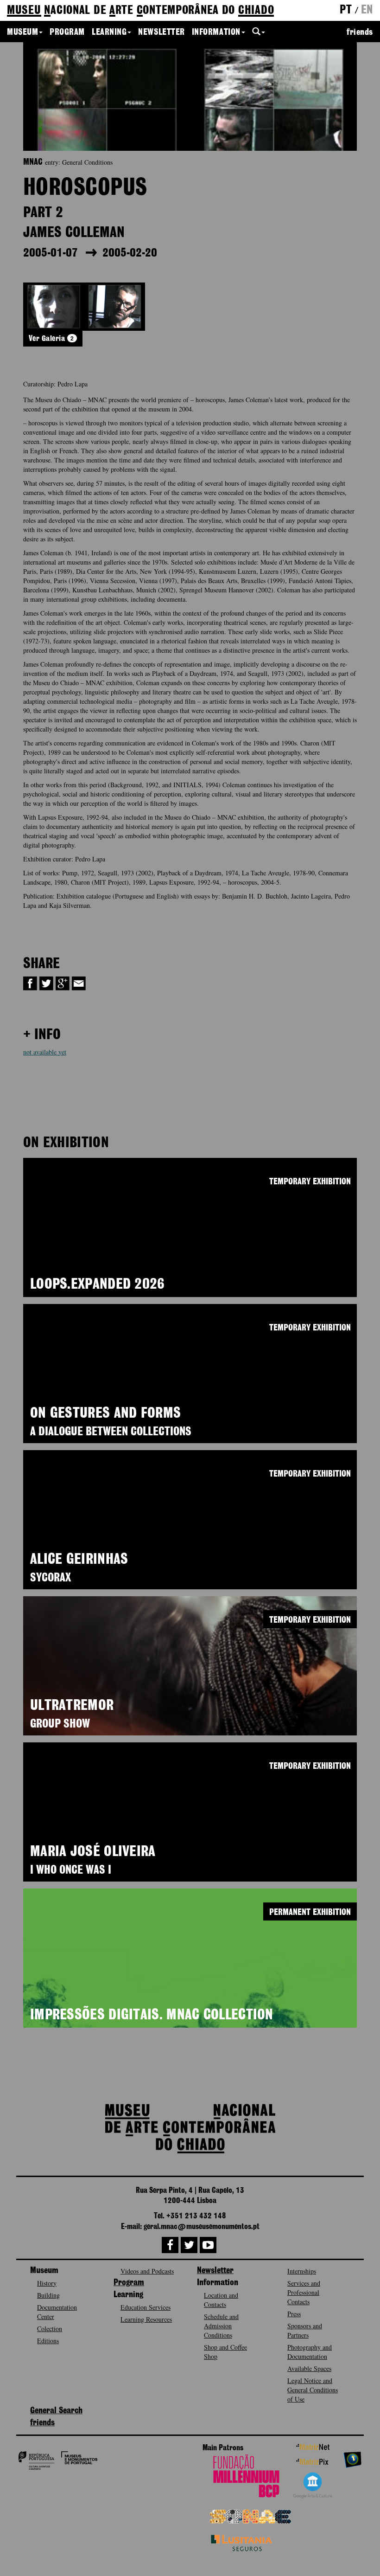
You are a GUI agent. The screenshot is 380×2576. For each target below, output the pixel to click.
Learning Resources (146, 2319)
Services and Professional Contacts (304, 2292)
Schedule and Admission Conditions (221, 2326)
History (47, 2283)
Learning (109, 32)
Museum (22, 32)
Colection (50, 2329)
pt (346, 10)
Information (216, 32)
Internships (302, 2271)
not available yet (45, 1052)
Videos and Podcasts (147, 2271)
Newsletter (161, 32)
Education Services (146, 2307)
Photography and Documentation (310, 2352)
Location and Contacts (221, 2300)
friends (360, 32)
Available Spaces (309, 2368)
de (140, 11)
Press (294, 2314)
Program (67, 32)
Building (48, 2295)
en (367, 10)
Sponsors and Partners (305, 2330)
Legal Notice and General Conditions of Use (313, 2390)
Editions (48, 2341)
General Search (56, 2411)
